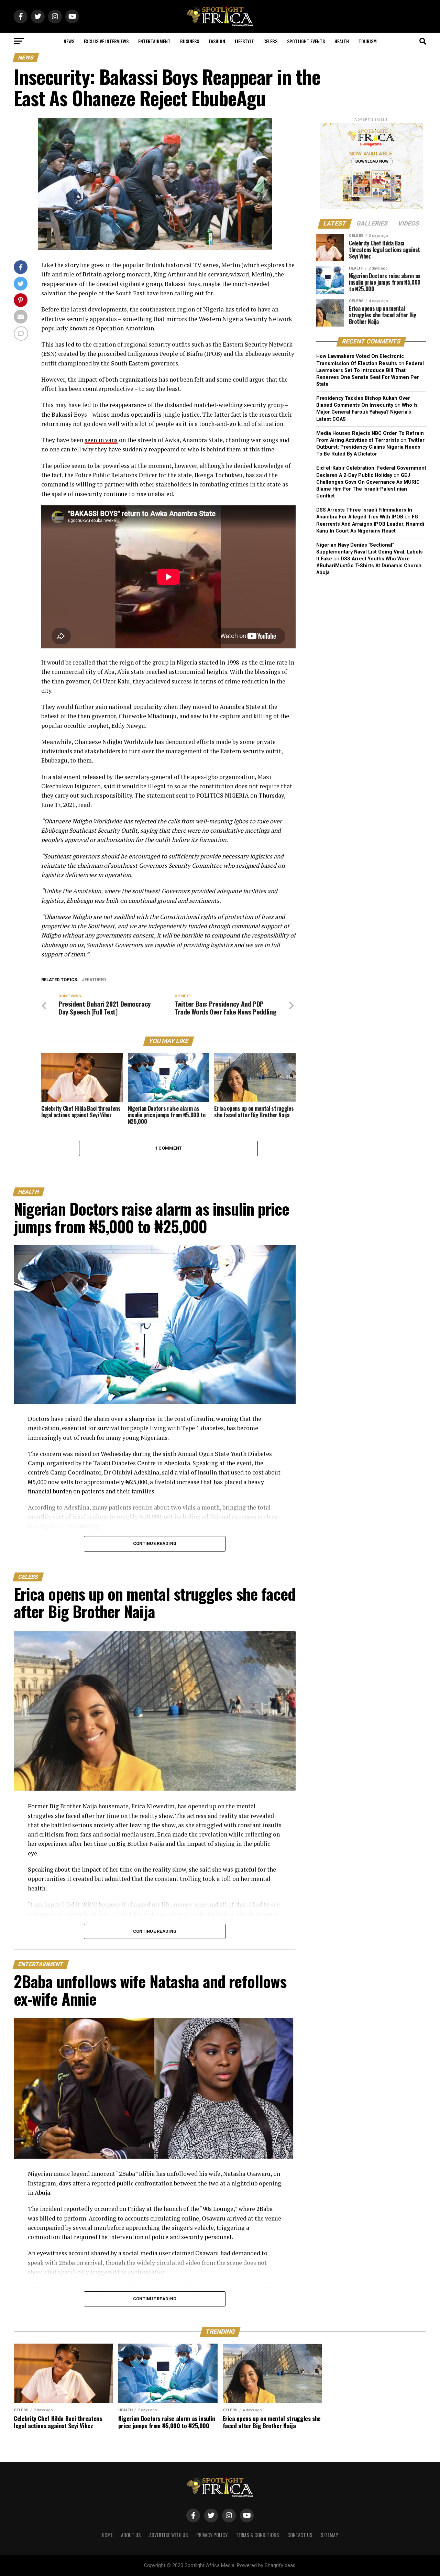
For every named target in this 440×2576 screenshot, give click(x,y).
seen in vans (101, 440)
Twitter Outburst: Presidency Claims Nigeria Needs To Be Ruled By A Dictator (370, 447)
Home (107, 2535)
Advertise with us (169, 2535)
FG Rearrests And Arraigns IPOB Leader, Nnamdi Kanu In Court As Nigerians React (370, 524)
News (69, 41)
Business (190, 41)
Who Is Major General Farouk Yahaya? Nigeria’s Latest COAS (367, 412)
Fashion (217, 41)
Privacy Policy (212, 2535)
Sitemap (329, 2535)
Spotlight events (306, 41)
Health (342, 41)
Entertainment (154, 41)
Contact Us (300, 2535)
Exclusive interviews (106, 41)
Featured (95, 980)
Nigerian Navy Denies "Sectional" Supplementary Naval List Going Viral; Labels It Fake (370, 552)
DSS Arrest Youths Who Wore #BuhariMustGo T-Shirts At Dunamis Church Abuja (369, 566)
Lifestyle (244, 41)
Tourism (368, 41)
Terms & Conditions (257, 2535)
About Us (131, 2535)
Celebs (270, 41)
